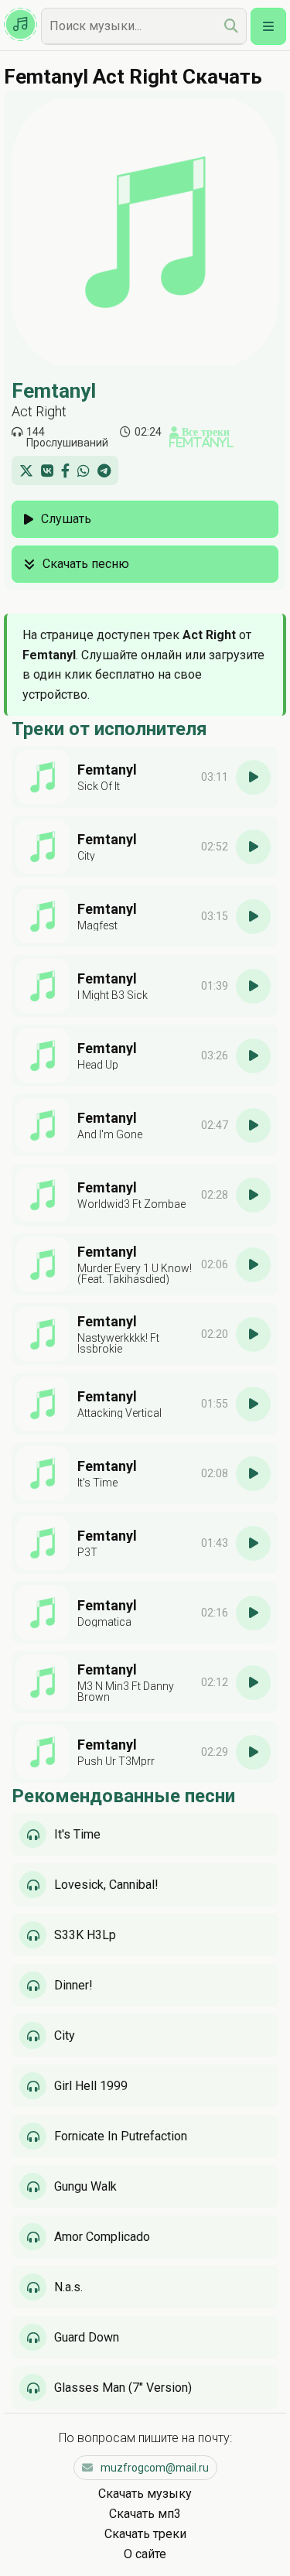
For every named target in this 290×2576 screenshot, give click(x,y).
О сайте (145, 2554)
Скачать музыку (145, 2494)
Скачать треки (145, 2534)
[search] (231, 26)
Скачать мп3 (145, 2514)
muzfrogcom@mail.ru (155, 2468)
